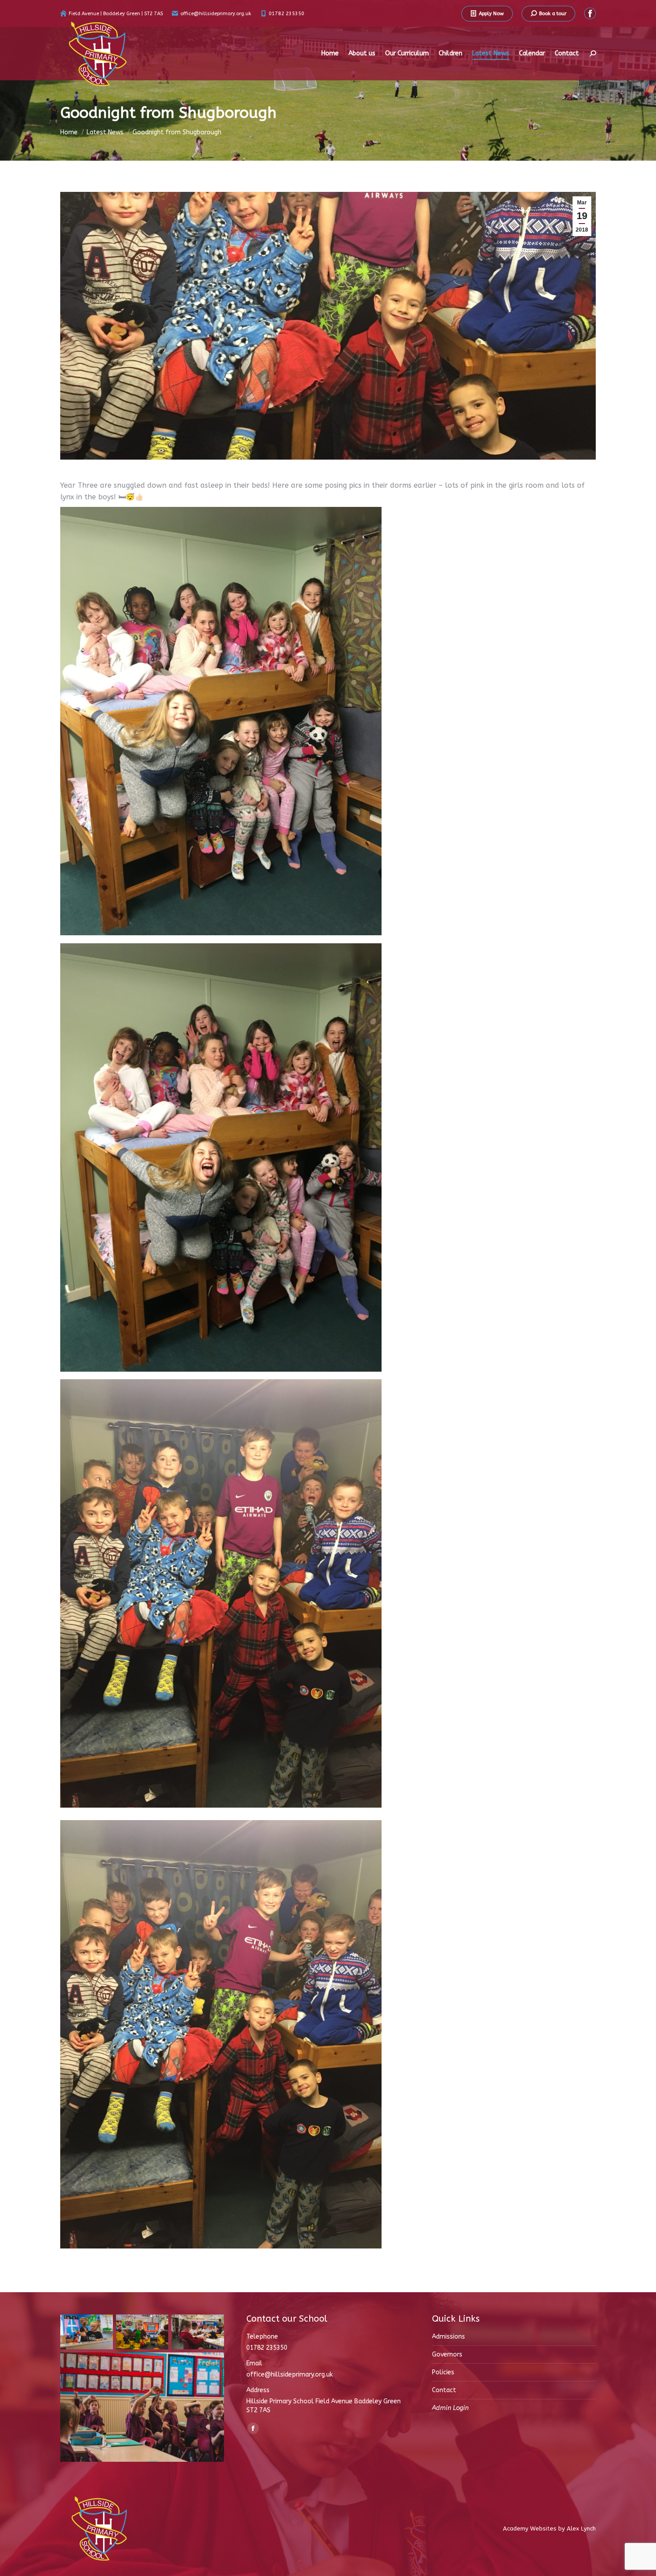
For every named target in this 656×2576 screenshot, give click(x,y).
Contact (444, 2390)
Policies (443, 2372)
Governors (447, 2354)
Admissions (448, 2337)
